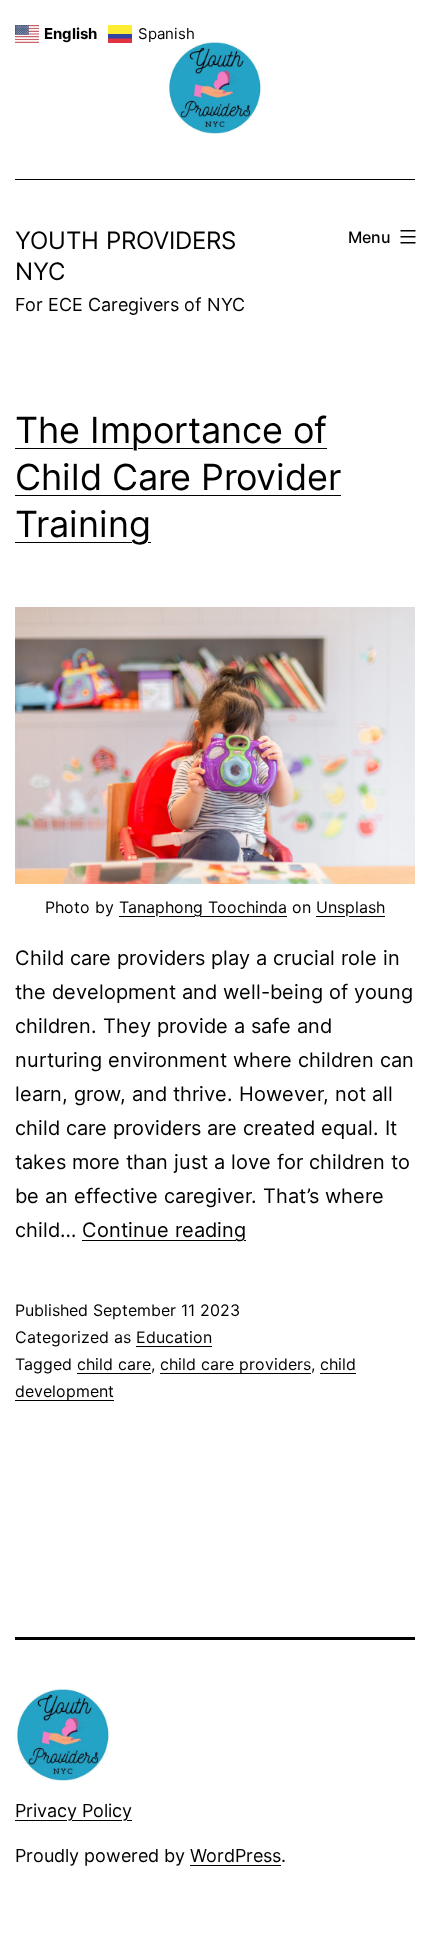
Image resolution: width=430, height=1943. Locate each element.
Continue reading (164, 1230)
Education (174, 1337)
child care (114, 1364)
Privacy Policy (73, 1810)
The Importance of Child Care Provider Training (178, 477)
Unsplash (350, 907)
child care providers (235, 1364)
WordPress (235, 1855)
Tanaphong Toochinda (203, 907)
